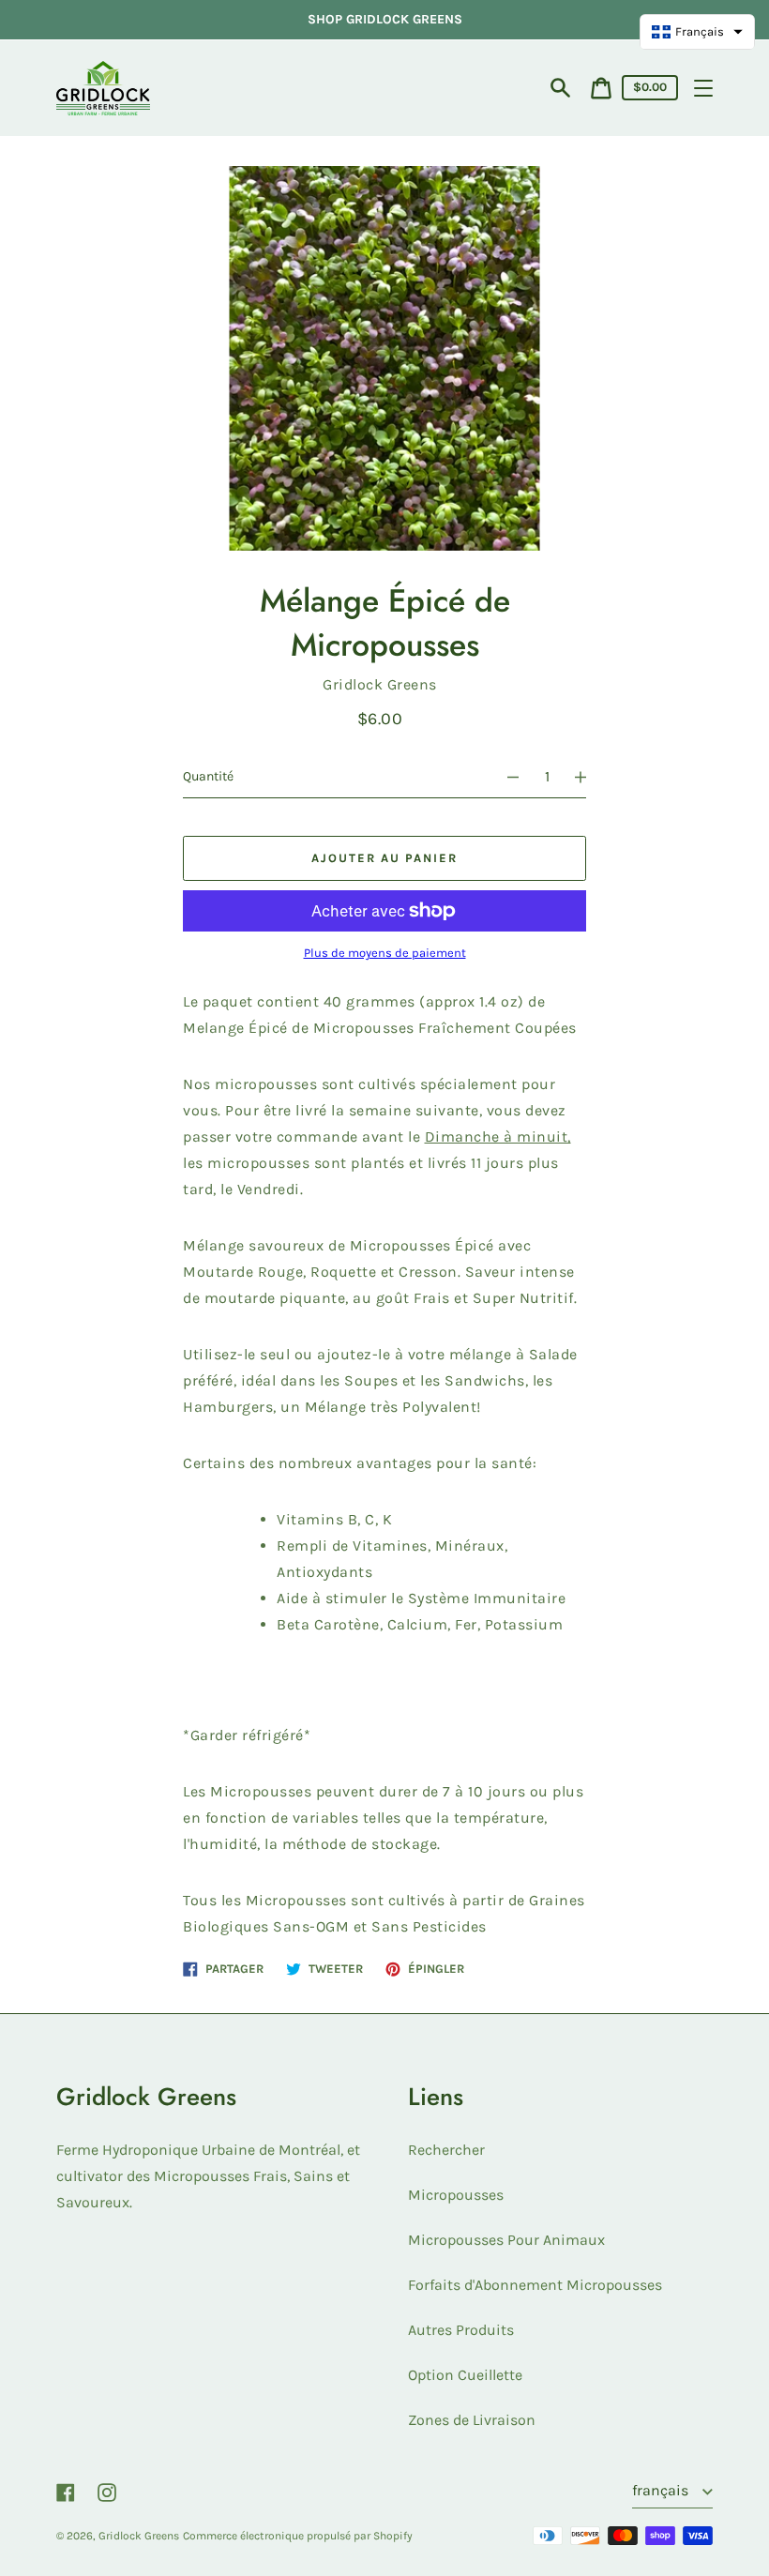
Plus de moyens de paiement (385, 953)
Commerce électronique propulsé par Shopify (298, 2536)
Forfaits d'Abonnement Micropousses (535, 2285)
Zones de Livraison (472, 2420)
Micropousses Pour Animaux (506, 2240)
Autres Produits (461, 2330)
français (662, 2490)
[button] (697, 32)
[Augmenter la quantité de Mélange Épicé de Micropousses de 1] (589, 777)
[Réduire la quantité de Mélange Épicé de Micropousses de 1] (505, 777)
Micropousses (456, 2195)
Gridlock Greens (139, 2536)
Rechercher (446, 2150)
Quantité (208, 776)
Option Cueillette (465, 2375)
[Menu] (703, 88)
